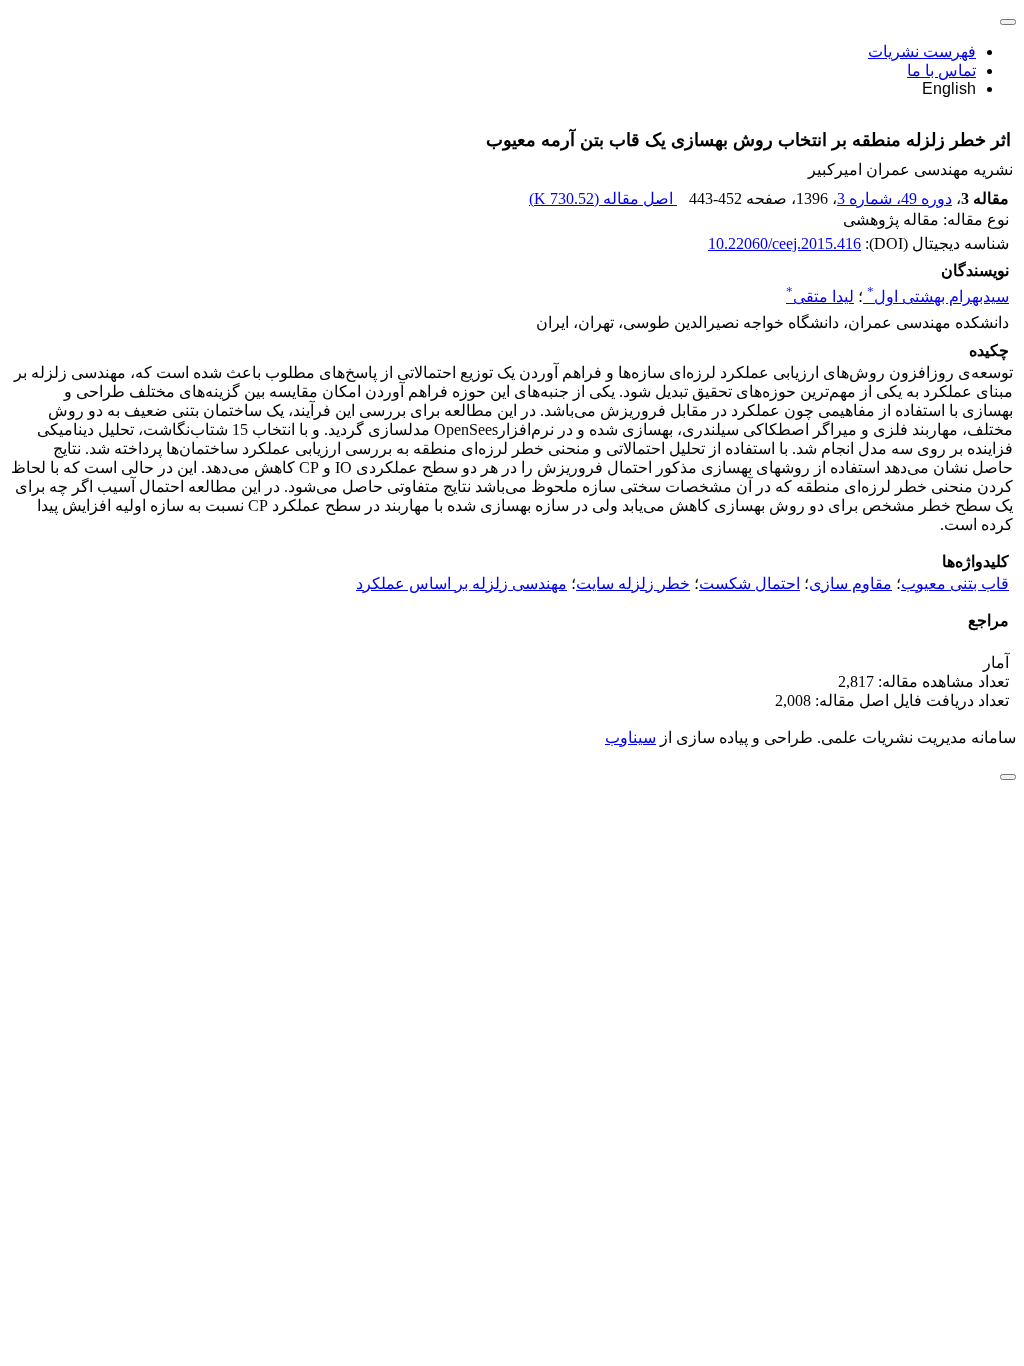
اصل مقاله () (603, 198)
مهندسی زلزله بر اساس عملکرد (461, 583)
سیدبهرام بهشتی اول (938, 296)
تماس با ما (941, 70)
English (949, 88)
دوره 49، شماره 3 (894, 198)
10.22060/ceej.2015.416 (784, 243)
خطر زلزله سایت (633, 583)
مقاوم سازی (850, 583)
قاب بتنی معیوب (955, 583)
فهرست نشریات (922, 51)
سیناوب (630, 737)
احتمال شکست (749, 583)
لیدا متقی (820, 296)
